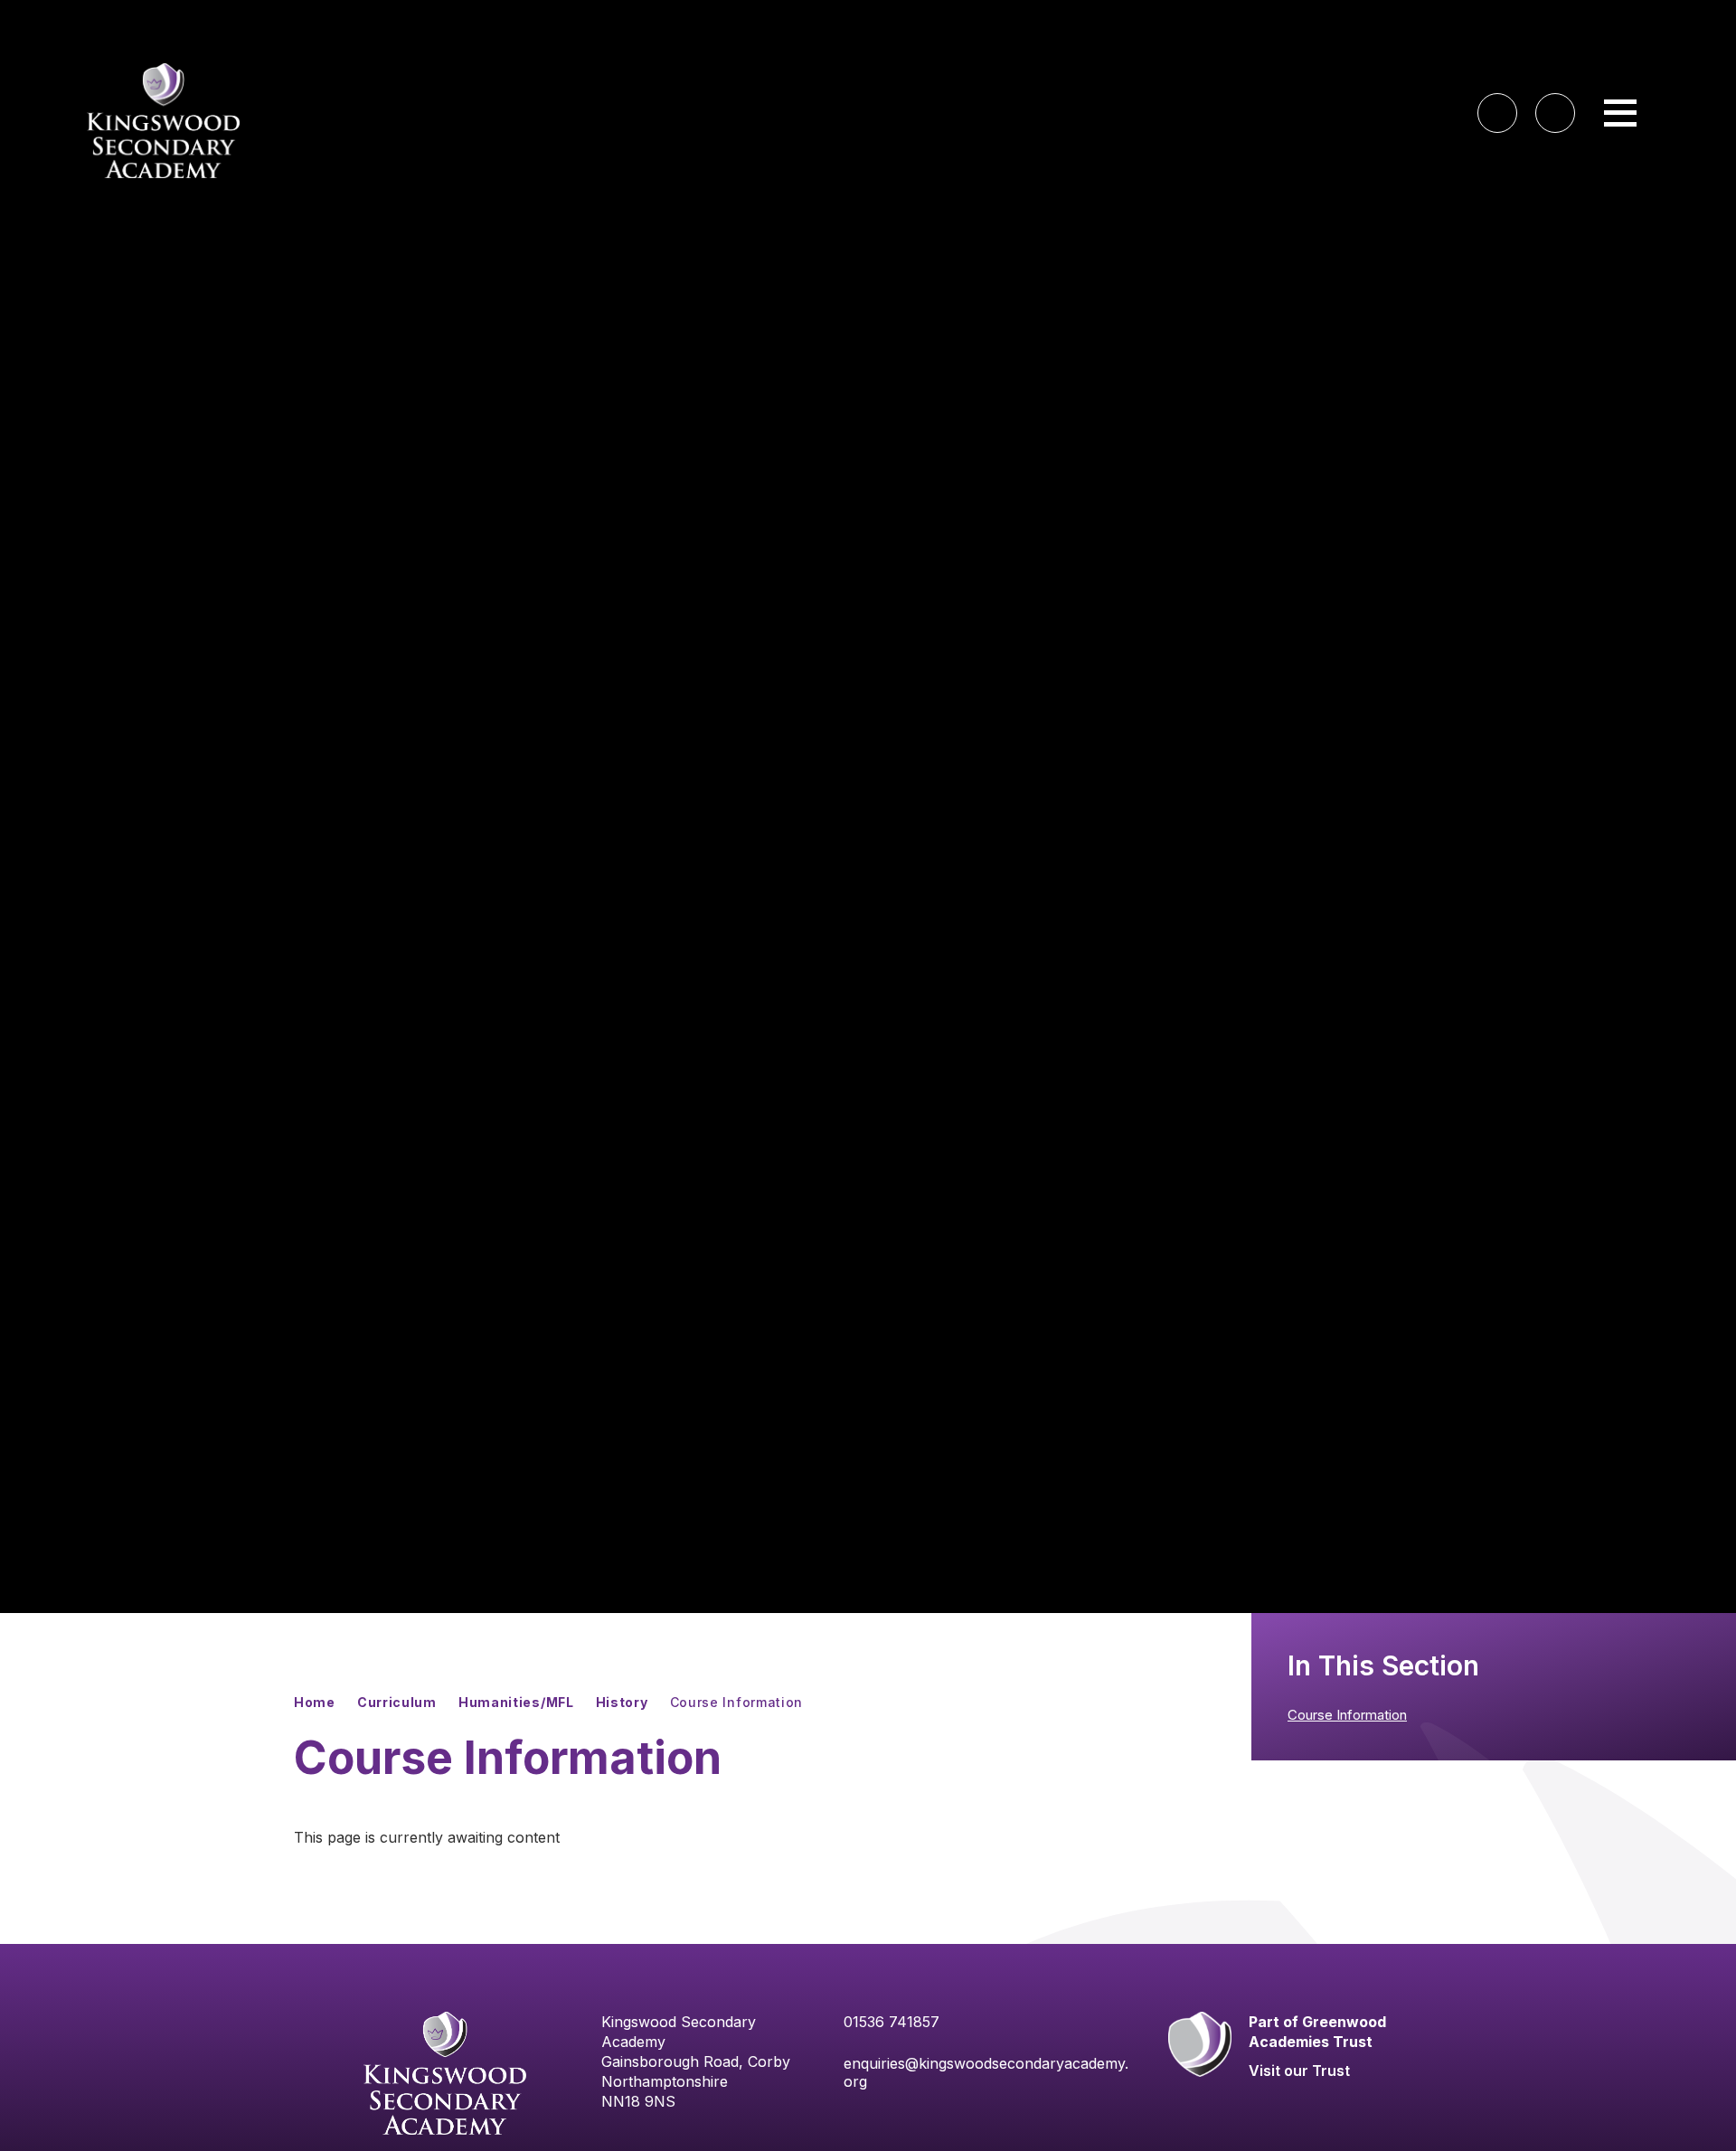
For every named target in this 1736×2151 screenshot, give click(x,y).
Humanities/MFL (516, 1702)
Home (315, 1702)
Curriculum (397, 1702)
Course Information (737, 1702)
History (622, 1702)
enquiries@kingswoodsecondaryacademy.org (986, 2072)
